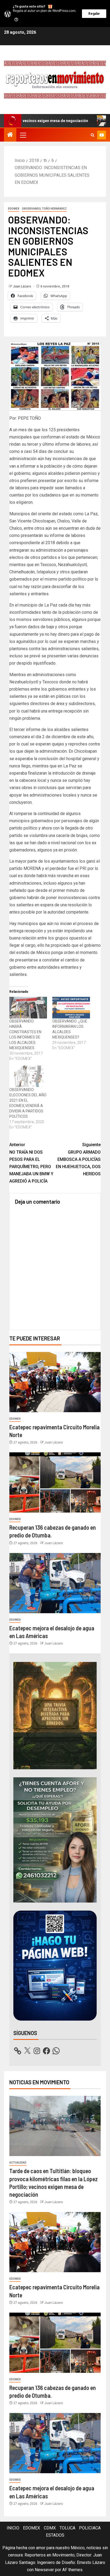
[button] (23, 135)
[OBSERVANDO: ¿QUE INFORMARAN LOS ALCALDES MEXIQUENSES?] (71, 1008)
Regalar (94, 14)
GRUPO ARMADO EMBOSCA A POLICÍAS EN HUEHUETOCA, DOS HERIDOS (78, 1159)
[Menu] (23, 135)
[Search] (93, 135)
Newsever (44, 2570)
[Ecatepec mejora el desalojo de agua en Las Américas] (55, 1583)
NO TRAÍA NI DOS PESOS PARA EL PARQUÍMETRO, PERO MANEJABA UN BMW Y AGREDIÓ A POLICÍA (31, 1163)
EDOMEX (14, 209)
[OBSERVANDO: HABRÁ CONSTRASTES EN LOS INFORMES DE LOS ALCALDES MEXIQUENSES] (28, 1008)
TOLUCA (67, 2528)
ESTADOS (55, 2535)
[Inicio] (10, 135)
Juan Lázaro (22, 286)
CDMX (50, 2528)
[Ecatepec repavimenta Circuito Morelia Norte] (55, 1382)
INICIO (13, 2528)
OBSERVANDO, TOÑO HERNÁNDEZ (44, 209)
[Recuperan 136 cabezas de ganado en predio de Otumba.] (55, 1482)
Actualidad (18, 2163)
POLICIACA (90, 2528)
